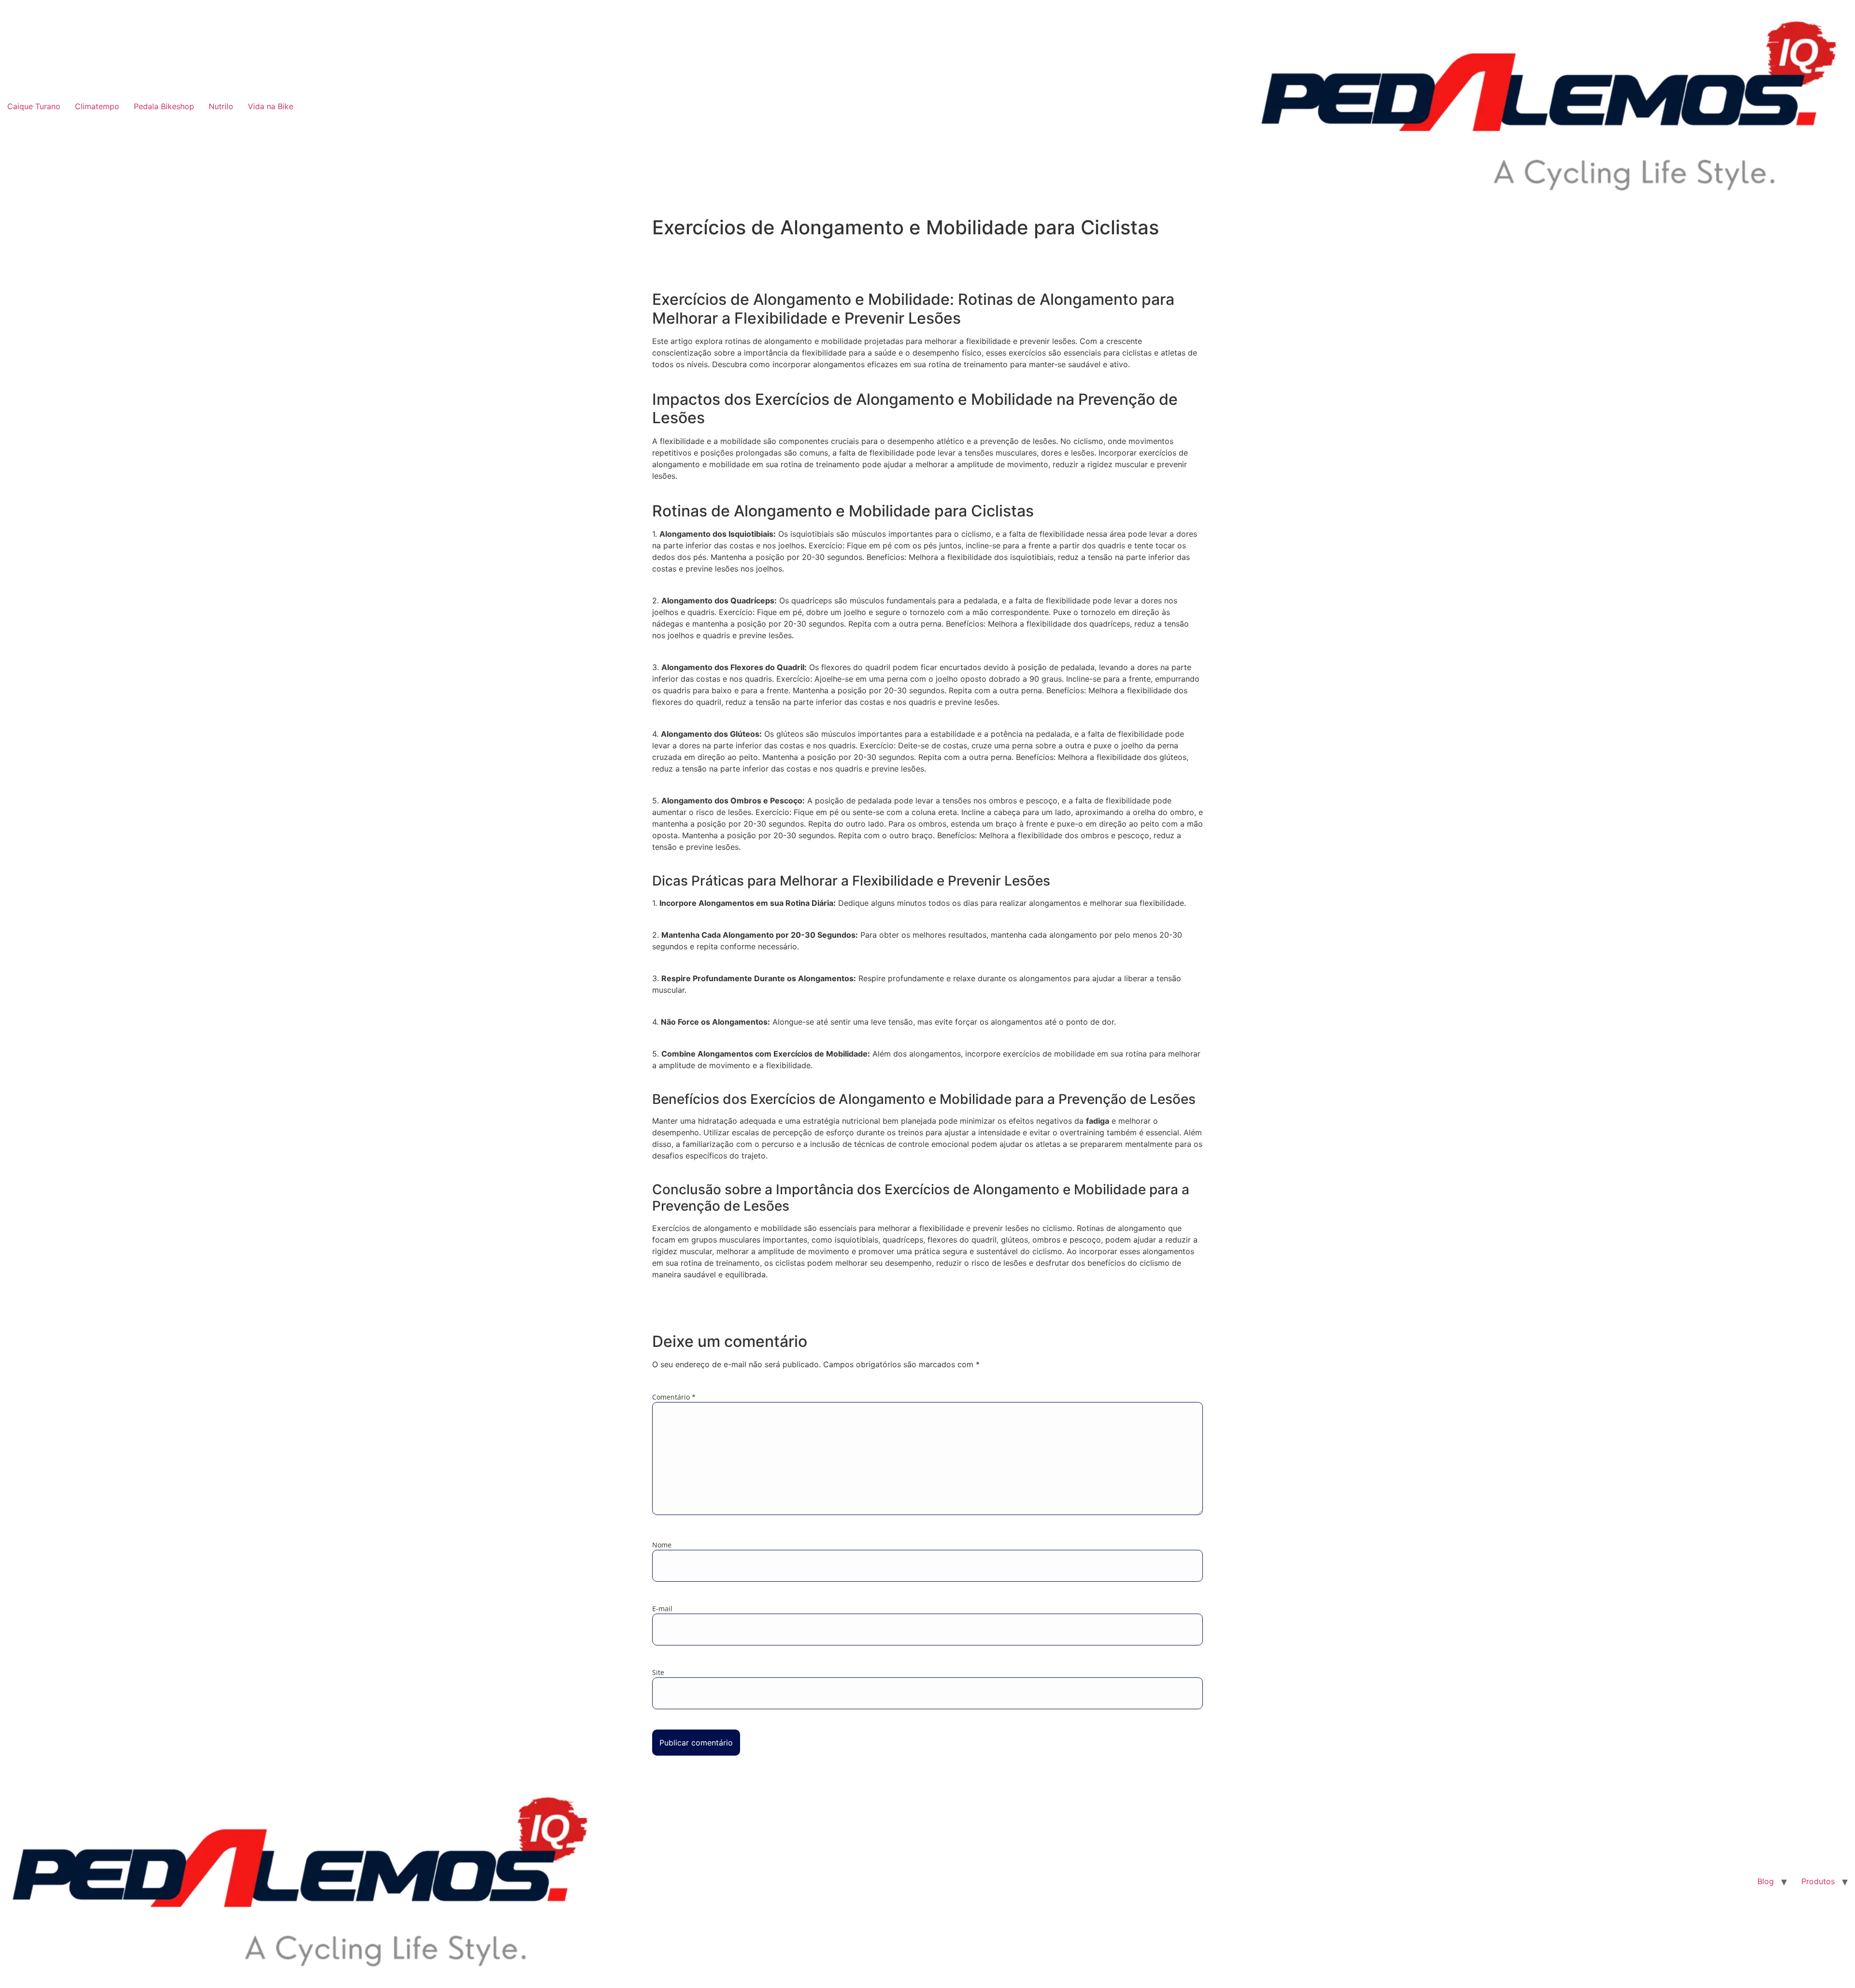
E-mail (662, 1609)
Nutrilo (221, 106)
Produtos (1818, 1881)
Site (658, 1673)
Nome (662, 1545)
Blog (1766, 1881)
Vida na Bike (271, 106)
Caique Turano (34, 106)
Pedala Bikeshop (164, 106)
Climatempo (97, 106)
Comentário (674, 1397)
